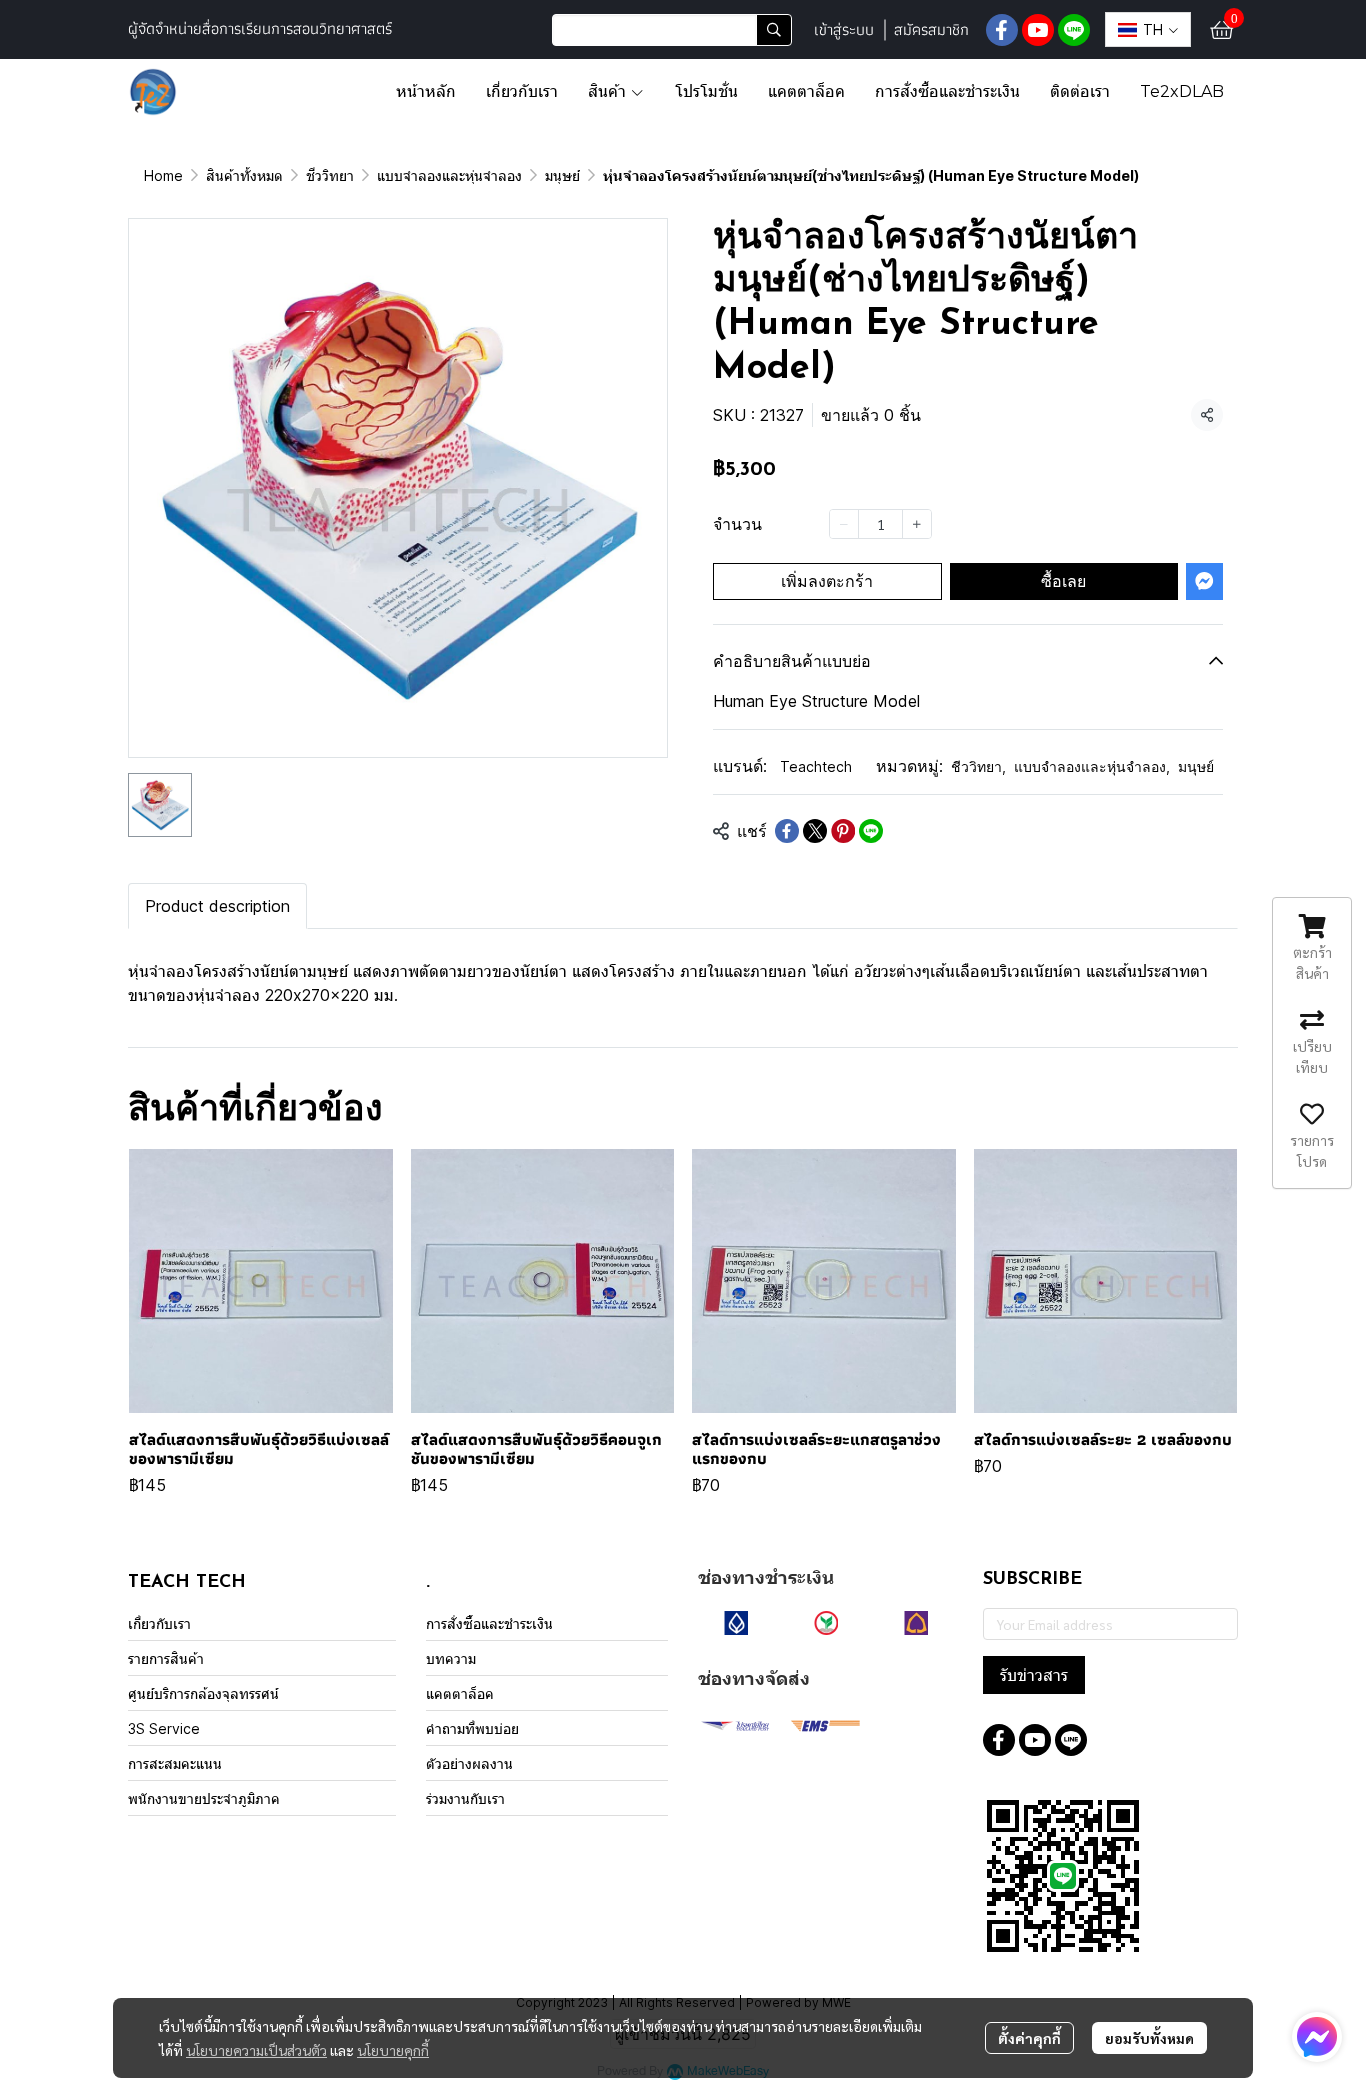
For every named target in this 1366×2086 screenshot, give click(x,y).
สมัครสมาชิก (931, 29)
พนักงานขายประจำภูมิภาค (204, 1798)
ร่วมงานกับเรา (465, 1798)
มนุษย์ (562, 175)
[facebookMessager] (1317, 2037)
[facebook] (1002, 30)
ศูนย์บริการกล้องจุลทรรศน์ (203, 1693)
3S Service (164, 1728)
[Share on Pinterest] (843, 831)
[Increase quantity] (917, 524)
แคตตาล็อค (460, 1693)
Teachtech (816, 766)
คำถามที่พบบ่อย (472, 1728)
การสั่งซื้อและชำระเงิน (489, 1623)
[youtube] (1038, 30)
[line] (1074, 30)
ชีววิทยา (330, 175)
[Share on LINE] (871, 831)
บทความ (451, 1658)
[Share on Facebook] (787, 831)
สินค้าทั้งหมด (244, 175)
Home (163, 175)
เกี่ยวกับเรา (159, 1623)
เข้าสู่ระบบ (844, 29)
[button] (672, 30)
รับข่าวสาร (1034, 1675)
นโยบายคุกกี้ (393, 2050)
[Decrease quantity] (844, 524)
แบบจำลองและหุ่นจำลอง (449, 175)
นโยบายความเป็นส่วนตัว (256, 2050)
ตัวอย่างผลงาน (469, 1763)
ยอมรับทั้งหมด (1149, 2038)
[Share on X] (815, 831)
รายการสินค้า (166, 1658)
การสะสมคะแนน (175, 1763)
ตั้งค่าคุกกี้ (1029, 2038)
